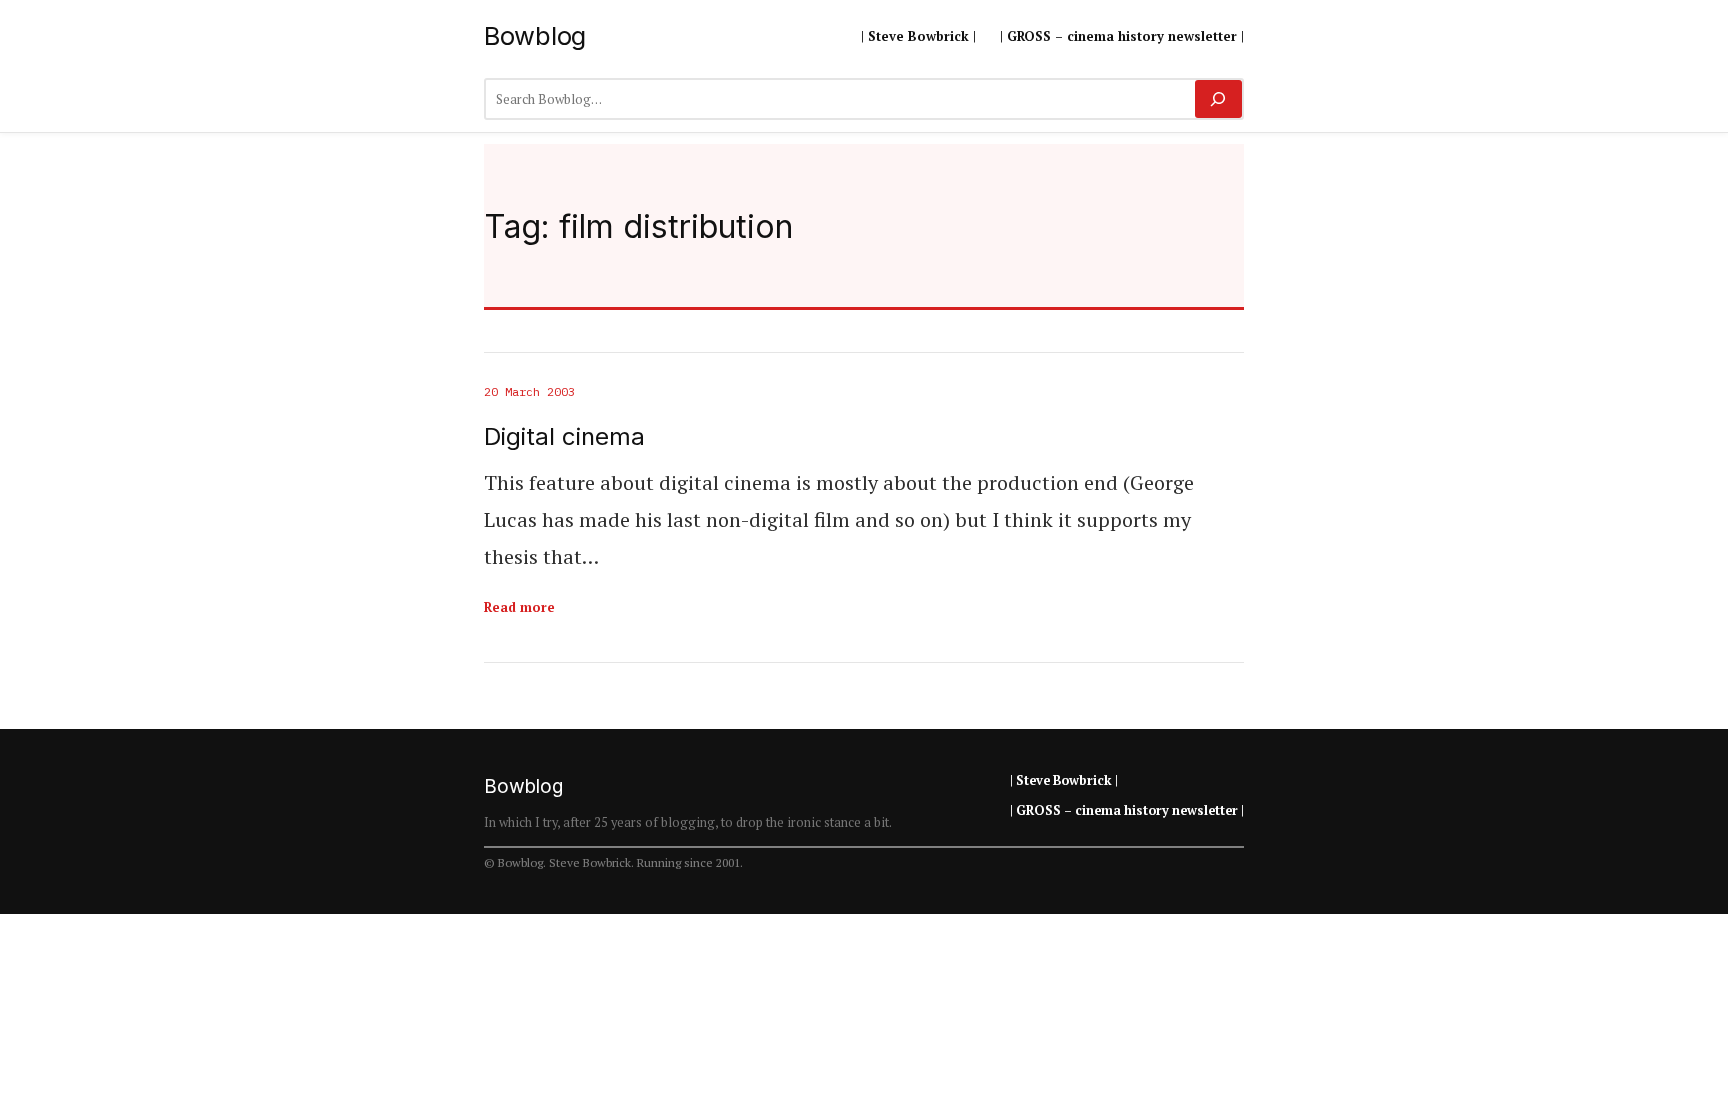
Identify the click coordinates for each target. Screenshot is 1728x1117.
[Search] (1218, 99)
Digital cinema (564, 437)
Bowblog (535, 35)
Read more (519, 607)
